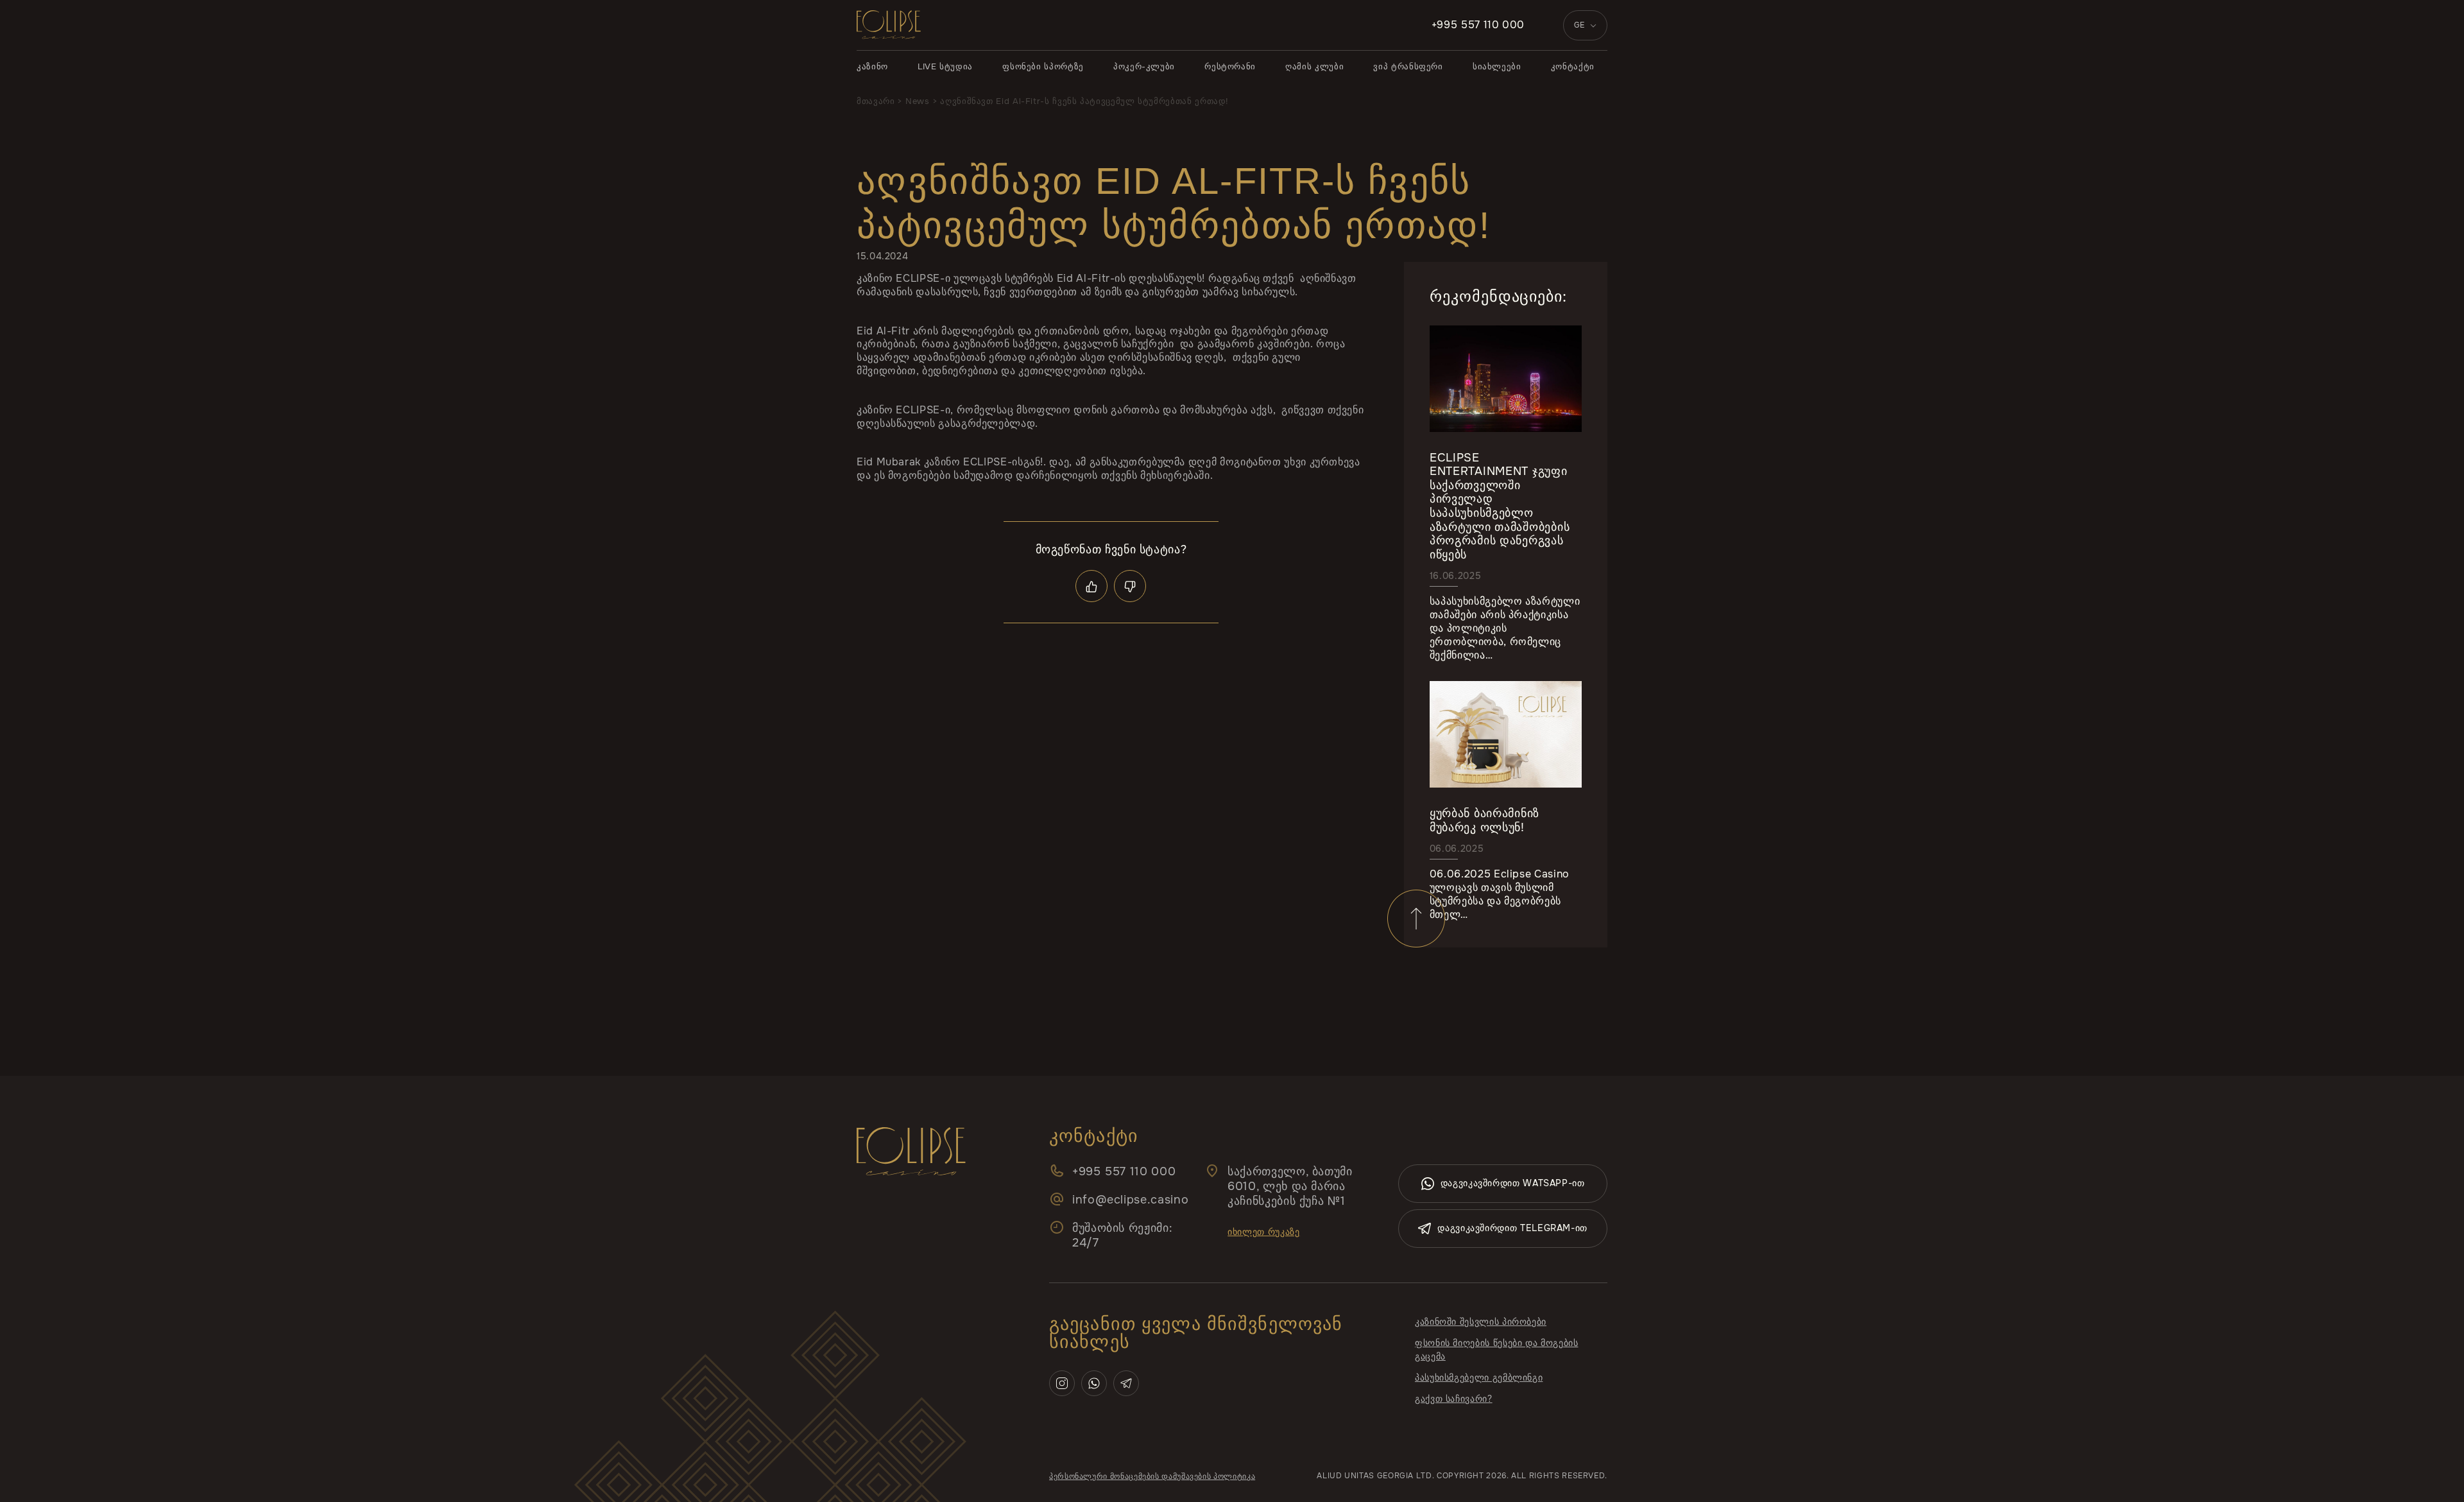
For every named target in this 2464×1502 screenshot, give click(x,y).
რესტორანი (1230, 66)
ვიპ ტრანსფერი (1408, 66)
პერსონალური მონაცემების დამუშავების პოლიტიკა (1152, 1476)
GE (1579, 25)
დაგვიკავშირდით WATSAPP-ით (1513, 1183)
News (918, 101)
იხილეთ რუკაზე (1263, 1232)
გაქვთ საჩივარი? (1454, 1399)
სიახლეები (1497, 66)
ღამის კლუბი (1314, 66)
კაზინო (872, 66)
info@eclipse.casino (1130, 1200)
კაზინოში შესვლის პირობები (1481, 1322)
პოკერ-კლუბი (1144, 66)
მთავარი (876, 101)
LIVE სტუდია (945, 66)
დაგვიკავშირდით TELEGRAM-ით (1512, 1228)
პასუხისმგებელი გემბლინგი (1479, 1377)
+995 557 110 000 (1478, 25)
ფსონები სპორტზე (1043, 66)
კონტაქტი (1573, 66)
